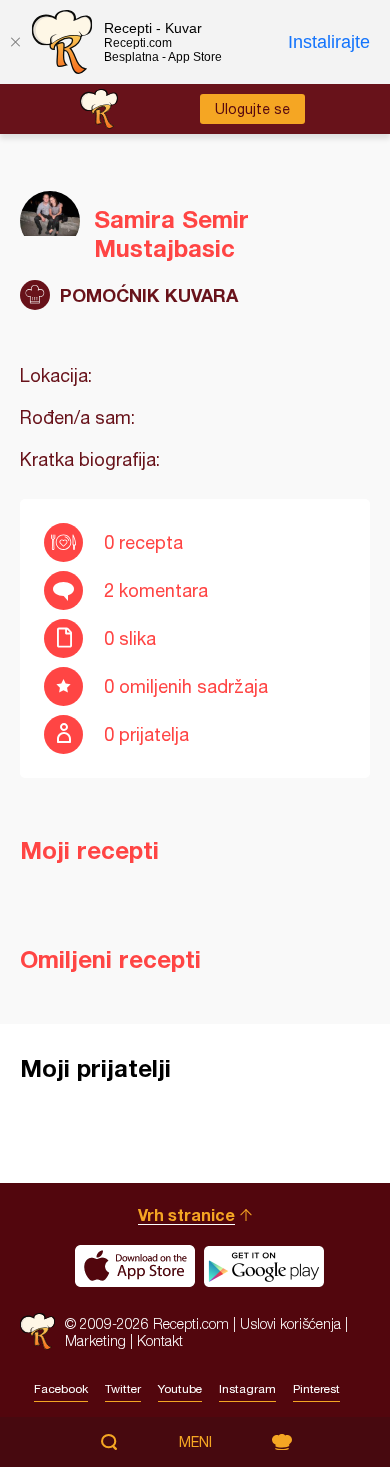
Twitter (123, 1389)
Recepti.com (37, 1331)
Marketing (95, 1340)
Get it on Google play (264, 1266)
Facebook (61, 1389)
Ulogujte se (252, 109)
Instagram (247, 1389)
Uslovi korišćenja (290, 1323)
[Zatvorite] (15, 42)
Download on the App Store (135, 1266)
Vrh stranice (186, 1214)
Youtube (180, 1389)
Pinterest (316, 1389)
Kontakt (160, 1340)
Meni (195, 1442)
